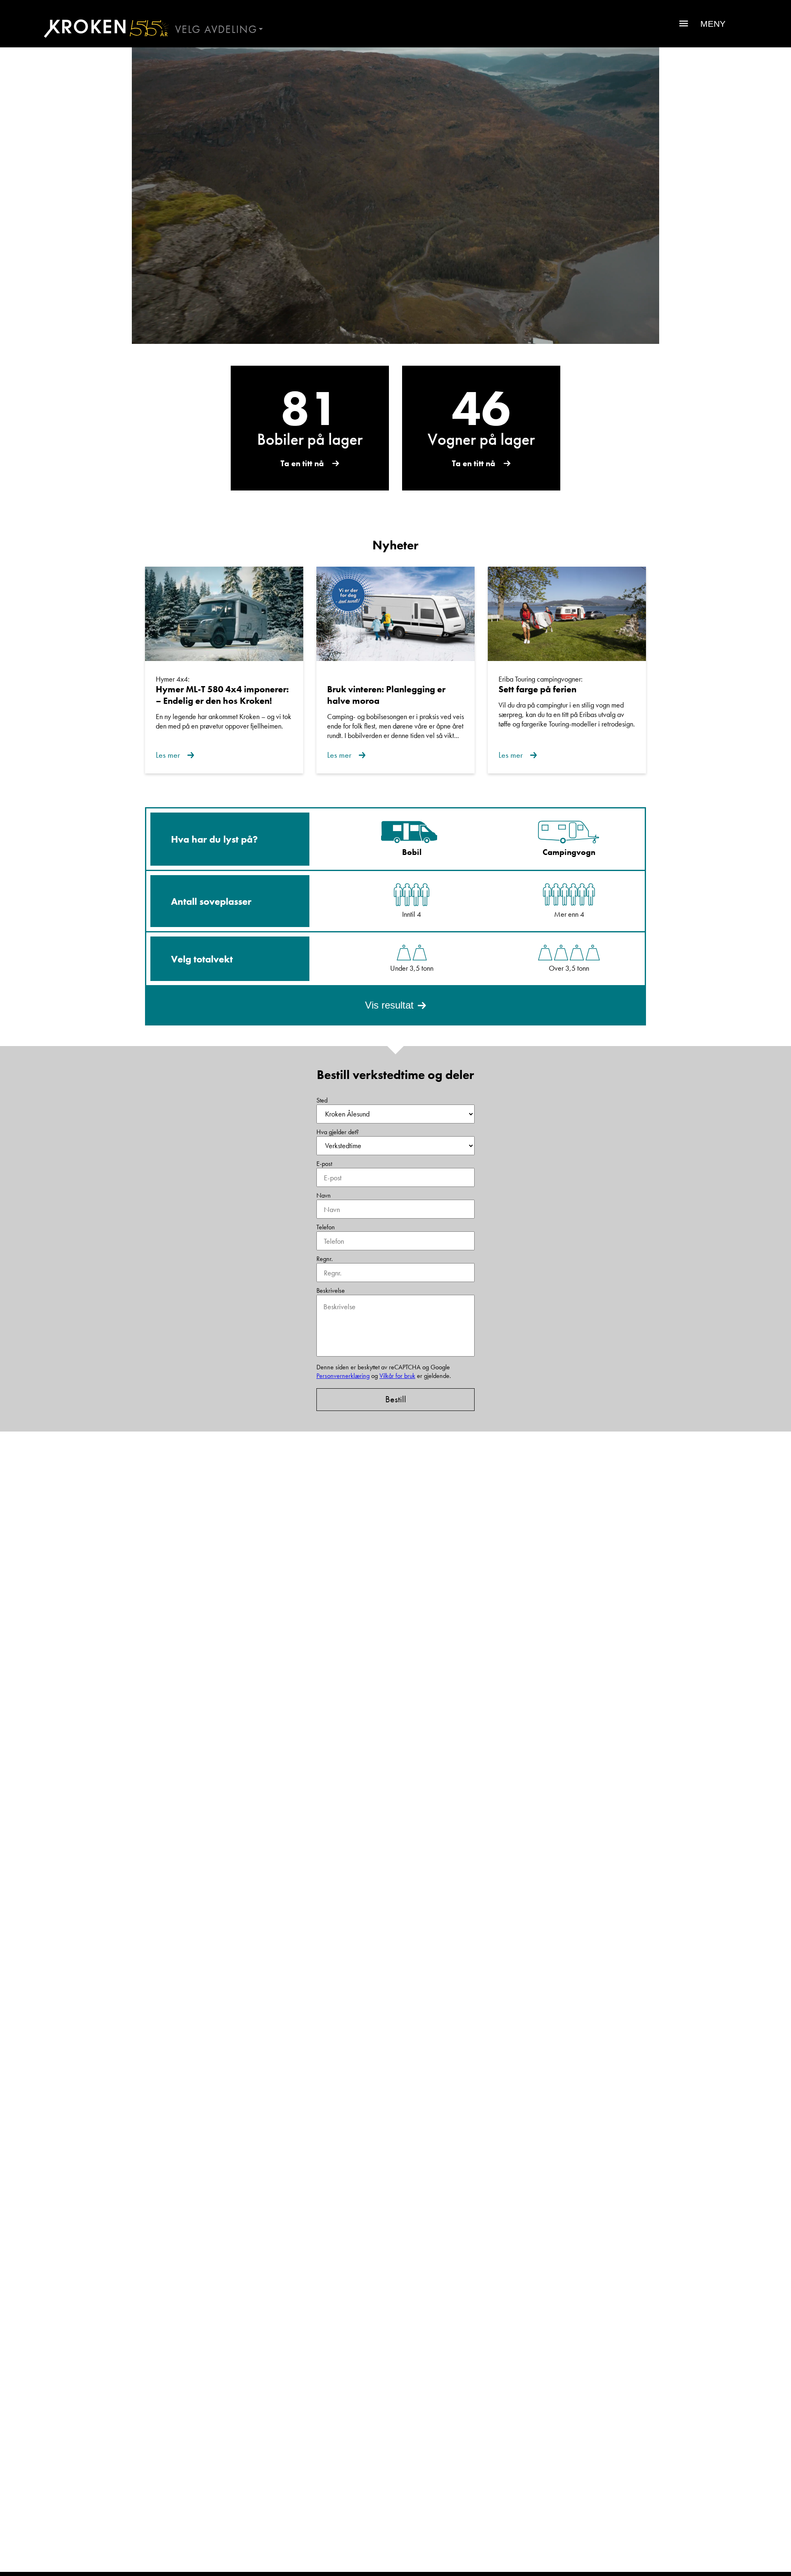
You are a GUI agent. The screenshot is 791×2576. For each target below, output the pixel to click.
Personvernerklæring (343, 1376)
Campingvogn (569, 852)
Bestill (396, 1399)
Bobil (412, 852)
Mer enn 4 (569, 914)
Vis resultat (389, 1005)
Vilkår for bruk (397, 1376)
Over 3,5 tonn (569, 968)
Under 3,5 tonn (412, 968)
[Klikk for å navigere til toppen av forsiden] (103, 28)
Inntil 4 (412, 914)
